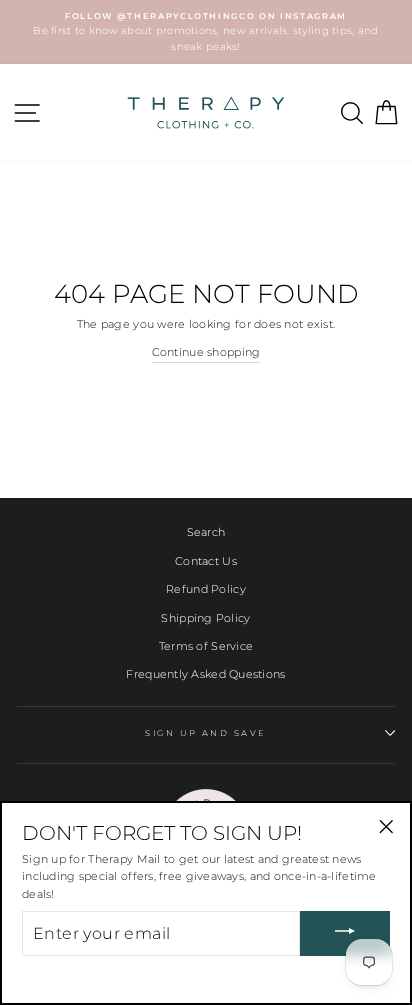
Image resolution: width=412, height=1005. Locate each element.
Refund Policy (206, 589)
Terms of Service (206, 646)
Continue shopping (206, 352)
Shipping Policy (205, 618)
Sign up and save (206, 733)
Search (206, 532)
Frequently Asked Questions (205, 674)
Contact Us (206, 561)
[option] (206, 32)
